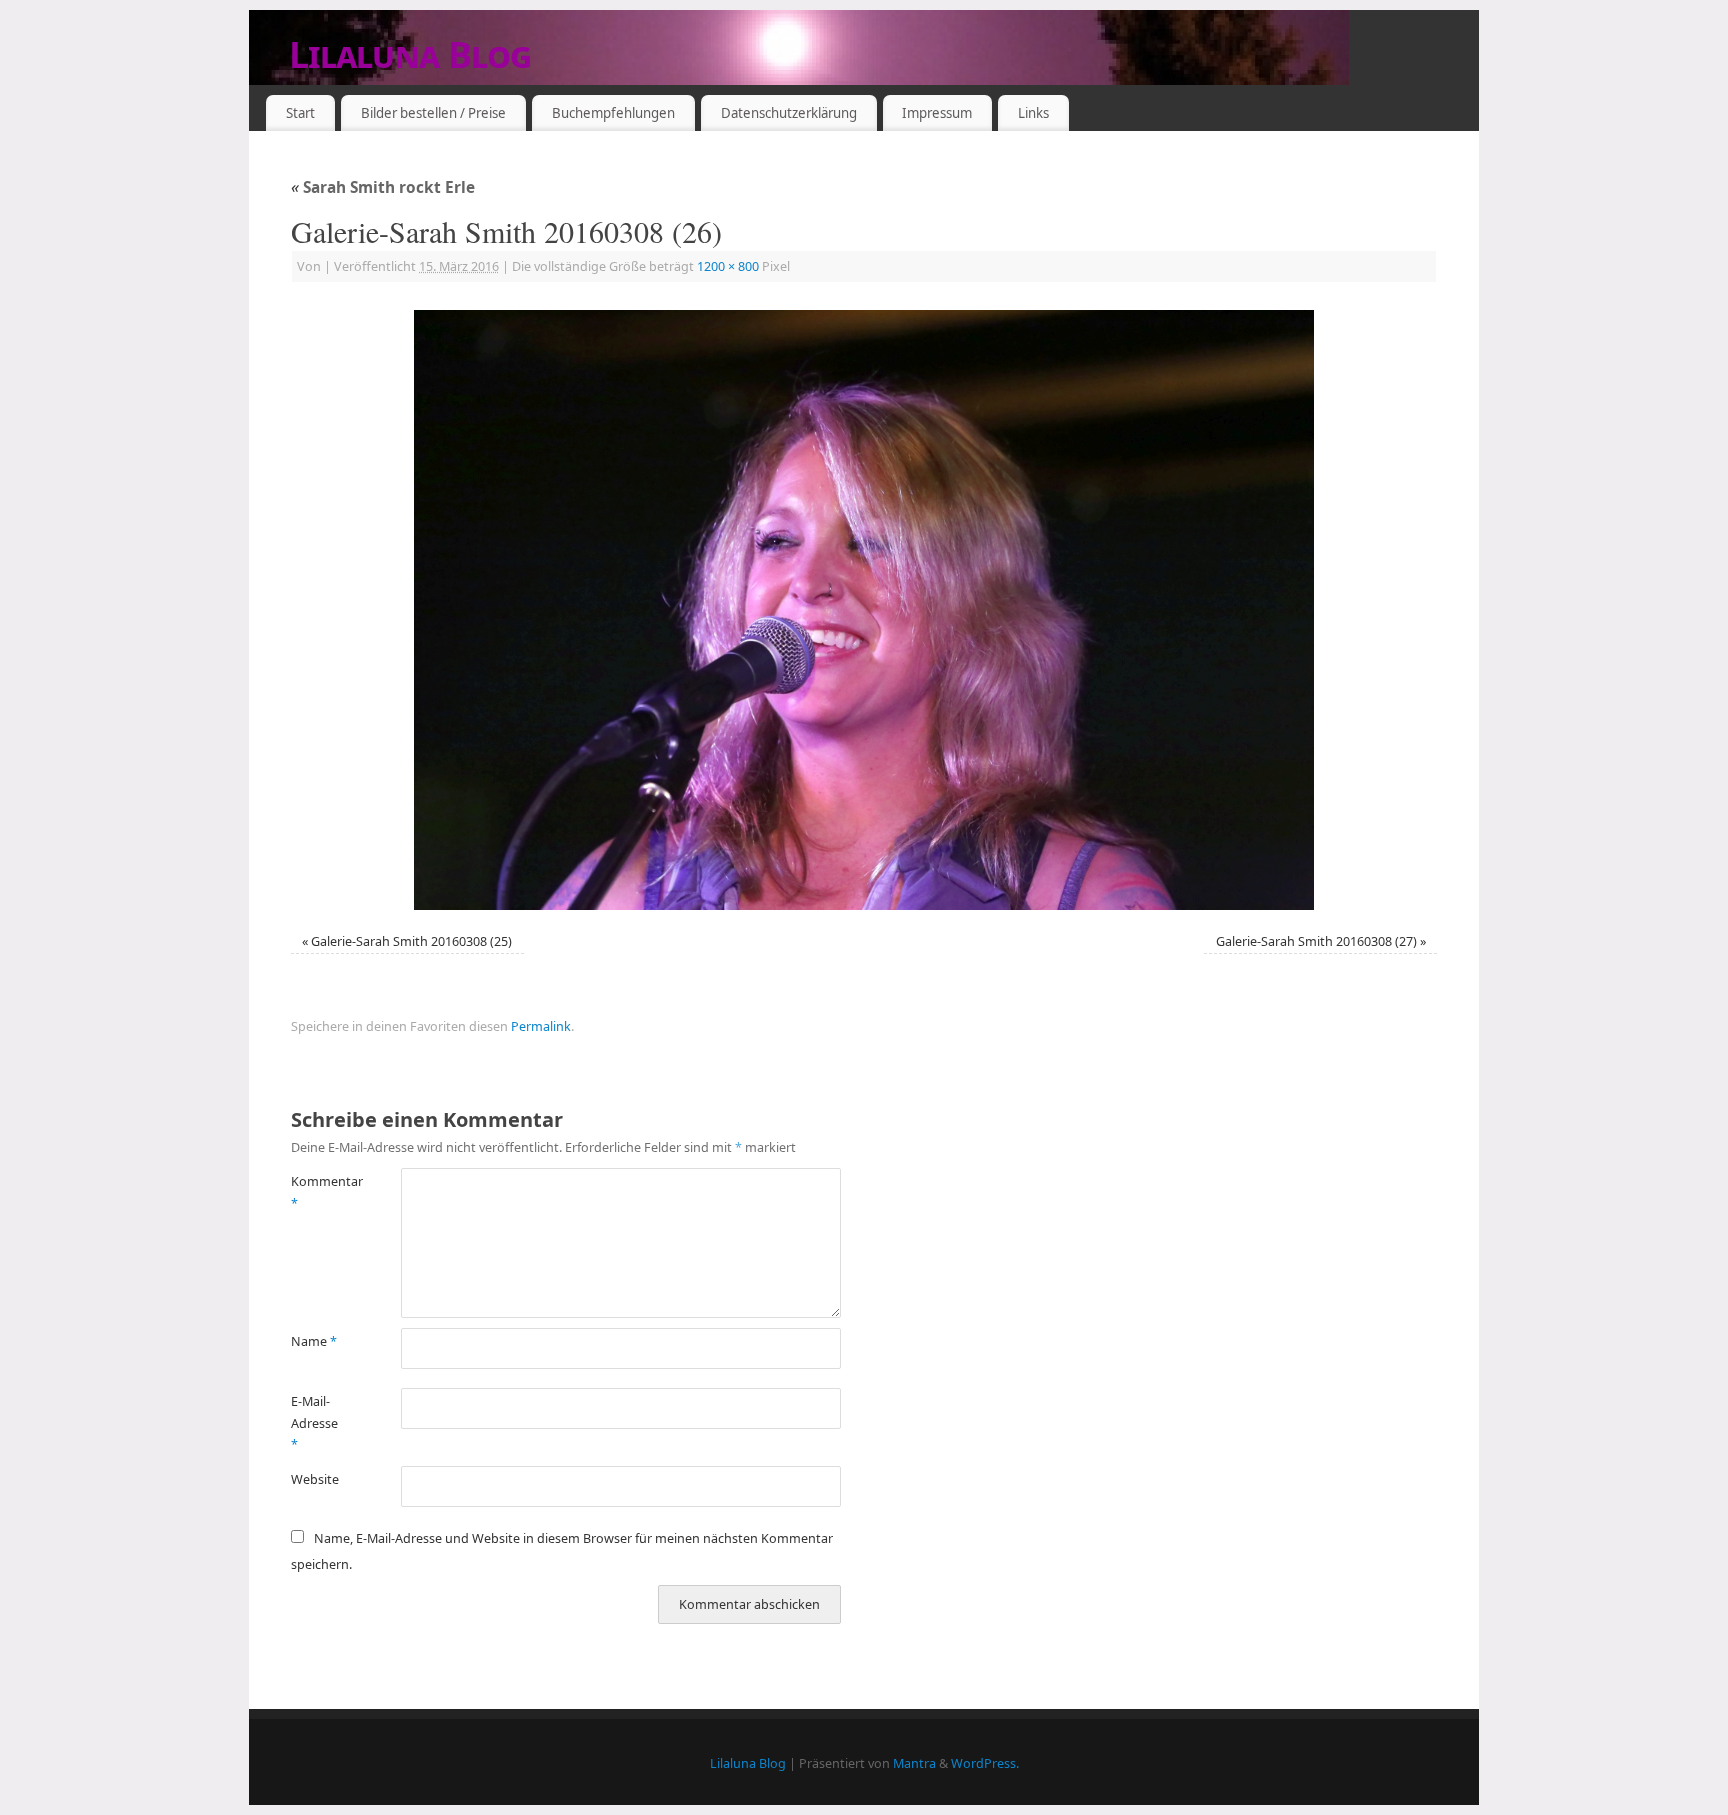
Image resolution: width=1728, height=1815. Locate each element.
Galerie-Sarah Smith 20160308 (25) (411, 941)
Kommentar (318, 1192)
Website (315, 1479)
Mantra (914, 1763)
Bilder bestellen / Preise (433, 113)
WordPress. (985, 1763)
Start (300, 113)
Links (1033, 113)
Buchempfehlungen (613, 113)
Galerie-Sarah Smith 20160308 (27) (1316, 941)
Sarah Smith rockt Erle (383, 187)
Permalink (541, 1026)
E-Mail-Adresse (314, 1423)
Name (314, 1341)
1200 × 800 (728, 266)
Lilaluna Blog (410, 54)
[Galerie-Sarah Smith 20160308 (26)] (864, 610)
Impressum (937, 113)
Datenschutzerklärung (789, 113)
